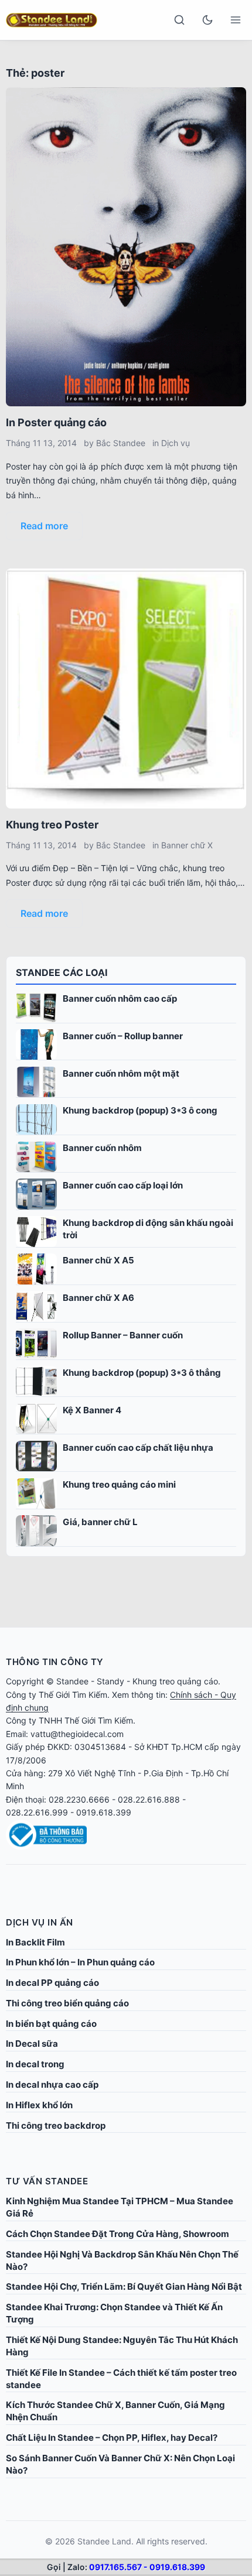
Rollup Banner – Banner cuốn (123, 1335)
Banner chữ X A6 (98, 1298)
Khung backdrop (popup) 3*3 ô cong (140, 1110)
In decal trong (35, 2064)
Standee (72, 1681)
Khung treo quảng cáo (175, 1681)
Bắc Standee (121, 443)
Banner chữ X (187, 845)
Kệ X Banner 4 (92, 1410)
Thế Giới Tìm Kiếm (73, 1695)
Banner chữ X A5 (98, 1260)
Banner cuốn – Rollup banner (123, 1036)
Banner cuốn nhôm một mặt (121, 1073)
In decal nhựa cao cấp (52, 2085)
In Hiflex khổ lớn (39, 2105)
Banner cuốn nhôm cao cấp (120, 998)
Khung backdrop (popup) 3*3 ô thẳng (142, 1373)
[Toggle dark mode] (207, 20)
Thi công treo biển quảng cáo (67, 2003)
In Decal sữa (32, 2044)
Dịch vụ (176, 443)
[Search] (179, 20)
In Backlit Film (35, 1942)
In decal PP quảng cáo (52, 1983)
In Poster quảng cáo (56, 422)
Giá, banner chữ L (100, 1522)
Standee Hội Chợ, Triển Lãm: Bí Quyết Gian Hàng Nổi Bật (124, 2286)
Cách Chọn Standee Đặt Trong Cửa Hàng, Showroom (118, 2234)
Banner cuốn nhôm (102, 1148)
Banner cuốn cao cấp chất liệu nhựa (138, 1448)
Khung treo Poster (52, 825)
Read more (44, 526)
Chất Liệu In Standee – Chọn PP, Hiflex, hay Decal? (112, 2438)
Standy (110, 1681)
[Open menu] (236, 20)
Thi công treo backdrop (56, 2125)
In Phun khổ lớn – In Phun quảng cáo (80, 1962)
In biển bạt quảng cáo (51, 2024)
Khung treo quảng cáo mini (119, 1484)
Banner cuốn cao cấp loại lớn (123, 1185)
